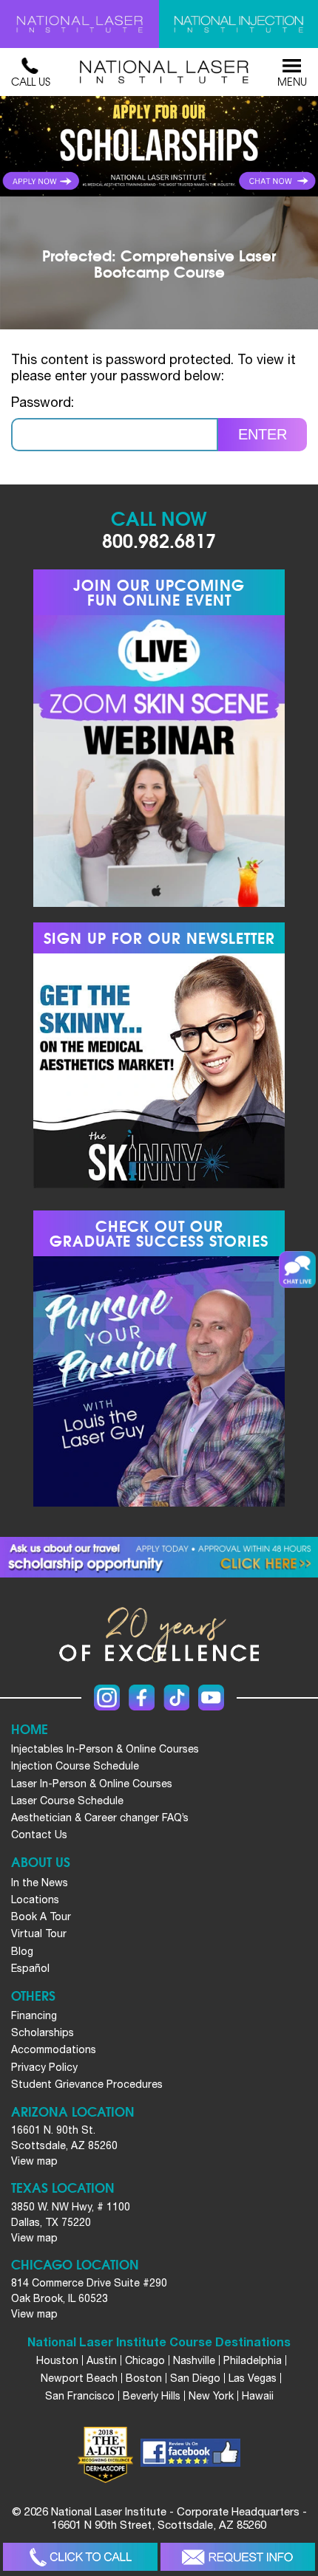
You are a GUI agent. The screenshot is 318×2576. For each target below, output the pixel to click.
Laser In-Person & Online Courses (92, 1784)
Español (30, 1968)
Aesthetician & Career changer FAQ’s (100, 1818)
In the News (40, 1883)
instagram (107, 1698)
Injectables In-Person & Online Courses (105, 1749)
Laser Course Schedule (67, 1801)
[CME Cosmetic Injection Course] (238, 24)
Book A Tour (41, 1916)
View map (34, 2161)
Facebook (142, 1698)
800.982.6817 (159, 539)
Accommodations (54, 2049)
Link (79, 146)
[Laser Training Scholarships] (159, 1557)
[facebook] (190, 2455)
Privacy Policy (44, 2067)
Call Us (31, 81)
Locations (35, 1900)
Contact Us (39, 1835)
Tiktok (176, 1698)
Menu (292, 81)
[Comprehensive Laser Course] (79, 24)
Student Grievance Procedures (87, 2084)
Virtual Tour (39, 1933)
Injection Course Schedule (75, 1766)
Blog (22, 1951)
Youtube (211, 1698)
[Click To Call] (80, 2557)
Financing (34, 2015)
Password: (43, 402)
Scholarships (43, 2032)
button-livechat (297, 1270)
